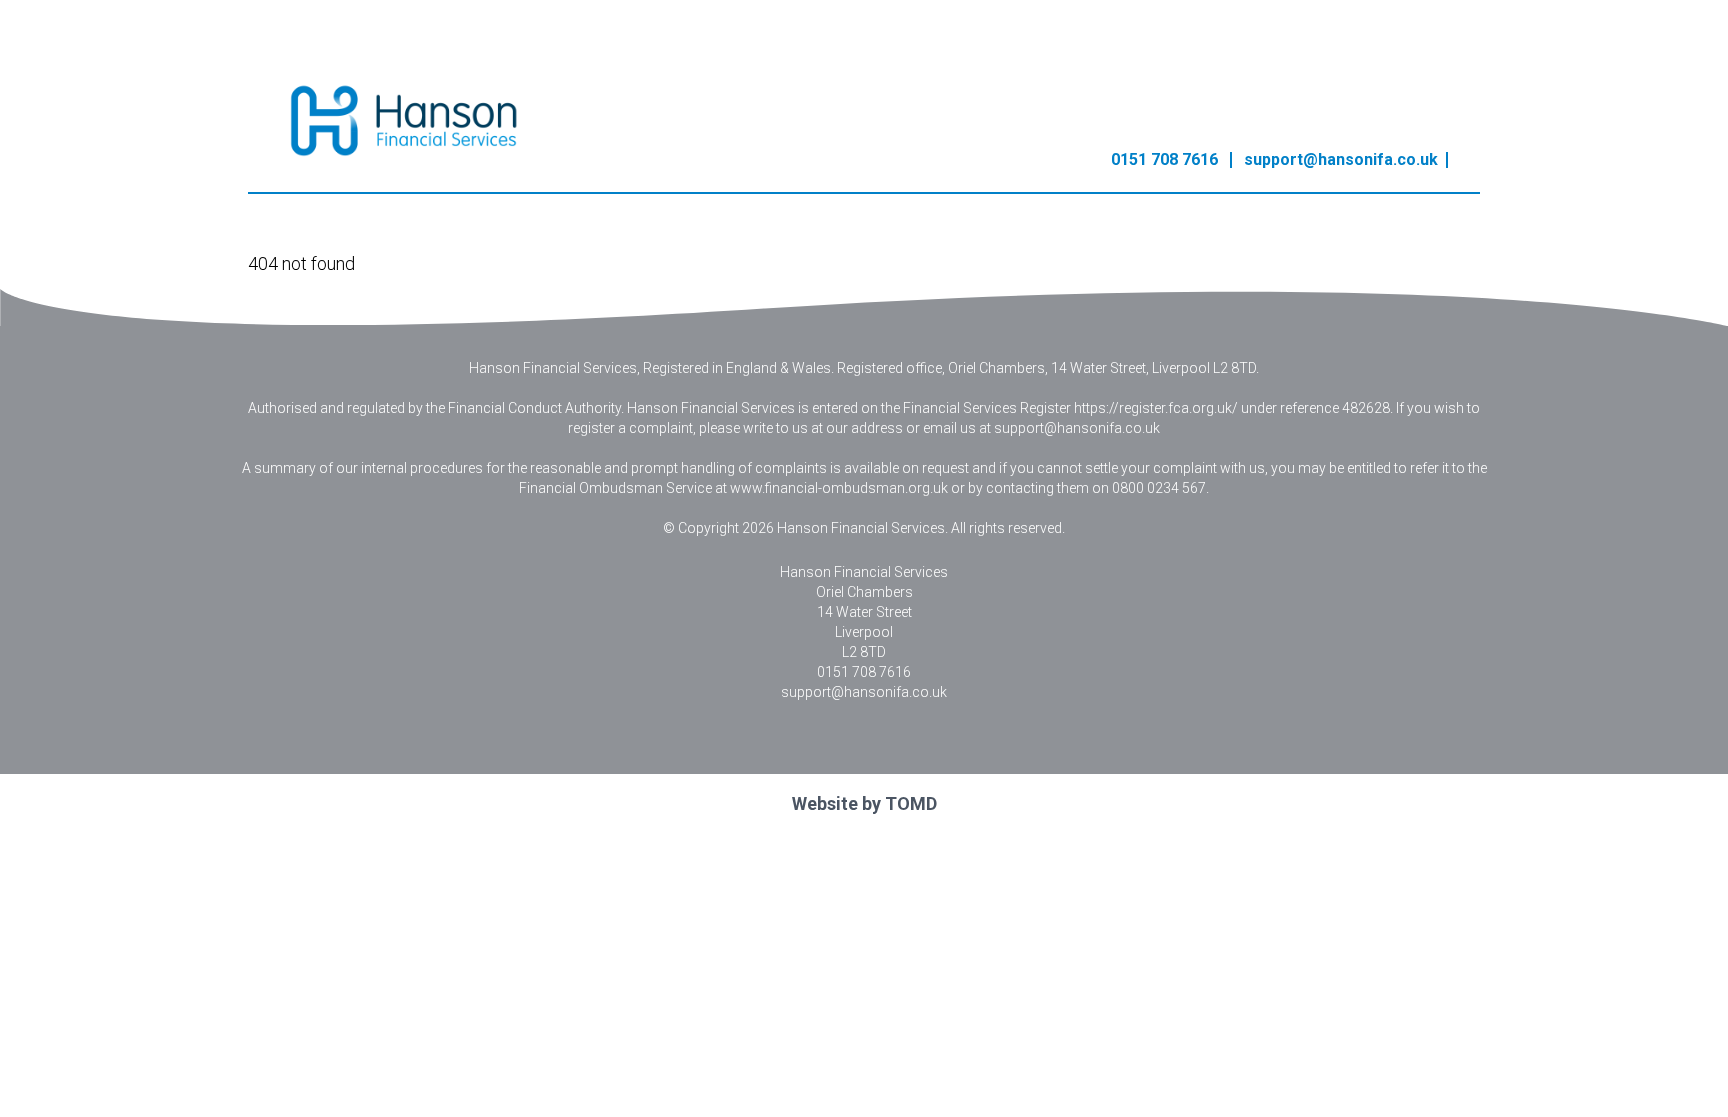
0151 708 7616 (1164, 159)
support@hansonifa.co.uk (1341, 159)
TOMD (911, 803)
